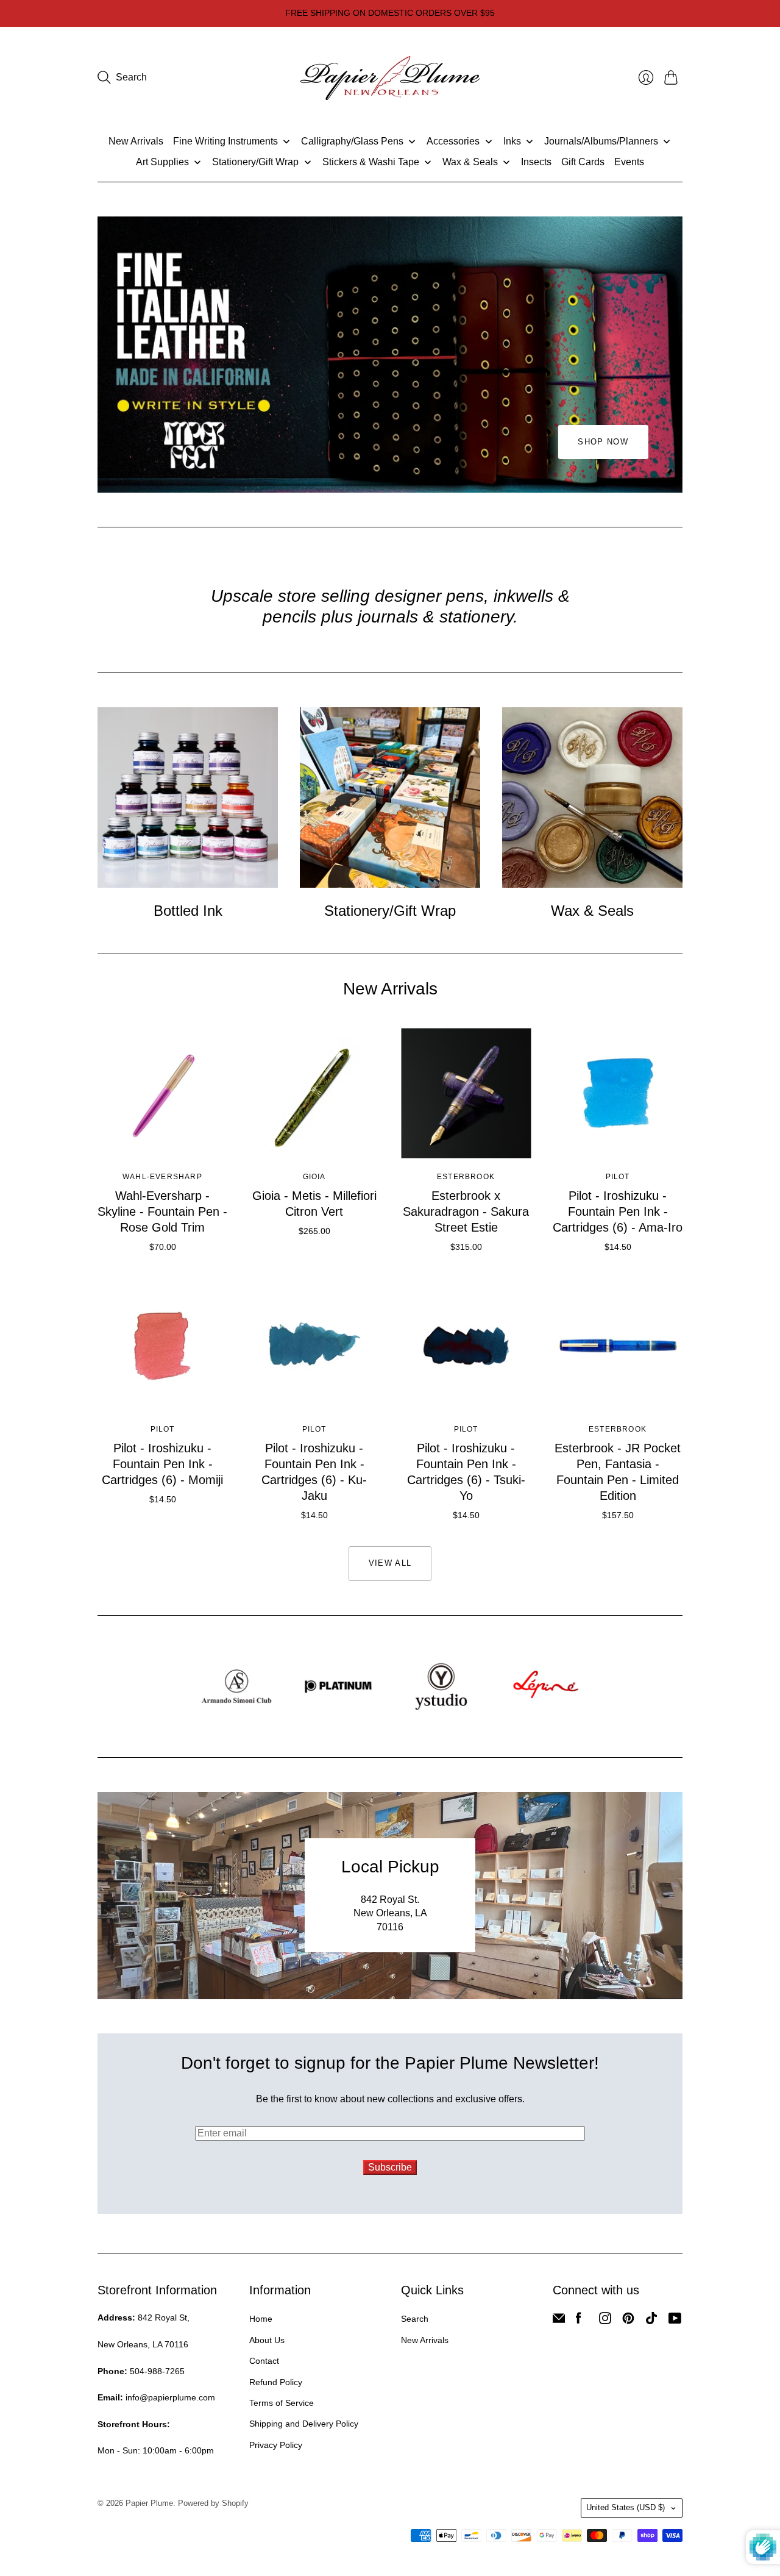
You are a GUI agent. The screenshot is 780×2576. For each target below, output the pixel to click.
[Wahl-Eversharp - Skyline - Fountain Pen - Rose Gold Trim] (162, 1094)
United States (626, 2507)
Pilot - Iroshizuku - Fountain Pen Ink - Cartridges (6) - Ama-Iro (618, 1211)
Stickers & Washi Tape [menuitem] (371, 162)
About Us (267, 2340)
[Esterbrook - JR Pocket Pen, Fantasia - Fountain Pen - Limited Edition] (618, 1346)
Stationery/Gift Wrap (390, 911)
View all (390, 1563)
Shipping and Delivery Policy (304, 2424)
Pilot (618, 1177)
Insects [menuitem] (536, 162)
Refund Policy (276, 2382)
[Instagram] (605, 2321)
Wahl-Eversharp (162, 1177)
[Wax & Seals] (592, 797)
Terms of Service (282, 2403)
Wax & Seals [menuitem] (470, 162)
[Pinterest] (628, 2321)
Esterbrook (466, 1177)
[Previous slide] (111, 355)
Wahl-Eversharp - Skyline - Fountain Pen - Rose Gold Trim (162, 1211)
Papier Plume (149, 2503)
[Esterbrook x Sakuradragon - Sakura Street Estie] (466, 1094)
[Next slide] (669, 355)
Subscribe (390, 2167)
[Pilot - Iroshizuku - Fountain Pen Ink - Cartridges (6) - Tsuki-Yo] (466, 1346)
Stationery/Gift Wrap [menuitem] (255, 162)
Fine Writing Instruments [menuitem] (225, 141)
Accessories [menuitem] (453, 141)
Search (415, 2319)
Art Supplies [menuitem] (162, 162)
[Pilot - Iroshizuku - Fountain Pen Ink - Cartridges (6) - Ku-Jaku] (314, 1346)
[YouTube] (675, 2321)
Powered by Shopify (213, 2503)
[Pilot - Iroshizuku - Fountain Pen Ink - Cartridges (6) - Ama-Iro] (618, 1094)
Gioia (314, 1177)
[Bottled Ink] (188, 797)
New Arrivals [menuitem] (136, 141)
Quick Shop (162, 1141)
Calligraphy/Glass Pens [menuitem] (352, 141)
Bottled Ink (188, 911)
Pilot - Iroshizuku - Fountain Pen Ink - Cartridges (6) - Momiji (162, 1464)
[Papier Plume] (390, 78)
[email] (559, 2321)
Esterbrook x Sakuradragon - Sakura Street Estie (466, 1211)
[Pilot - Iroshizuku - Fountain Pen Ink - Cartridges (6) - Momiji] (162, 1346)
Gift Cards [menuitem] (583, 162)
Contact (264, 2361)
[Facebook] (579, 2321)
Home (261, 2319)
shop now (603, 442)
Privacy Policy (276, 2445)
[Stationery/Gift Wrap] (390, 797)
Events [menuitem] (629, 162)
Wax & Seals (592, 911)
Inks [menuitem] (512, 141)
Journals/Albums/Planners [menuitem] (601, 141)
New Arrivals (425, 2340)
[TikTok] (651, 2321)
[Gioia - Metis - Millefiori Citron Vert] (314, 1094)
